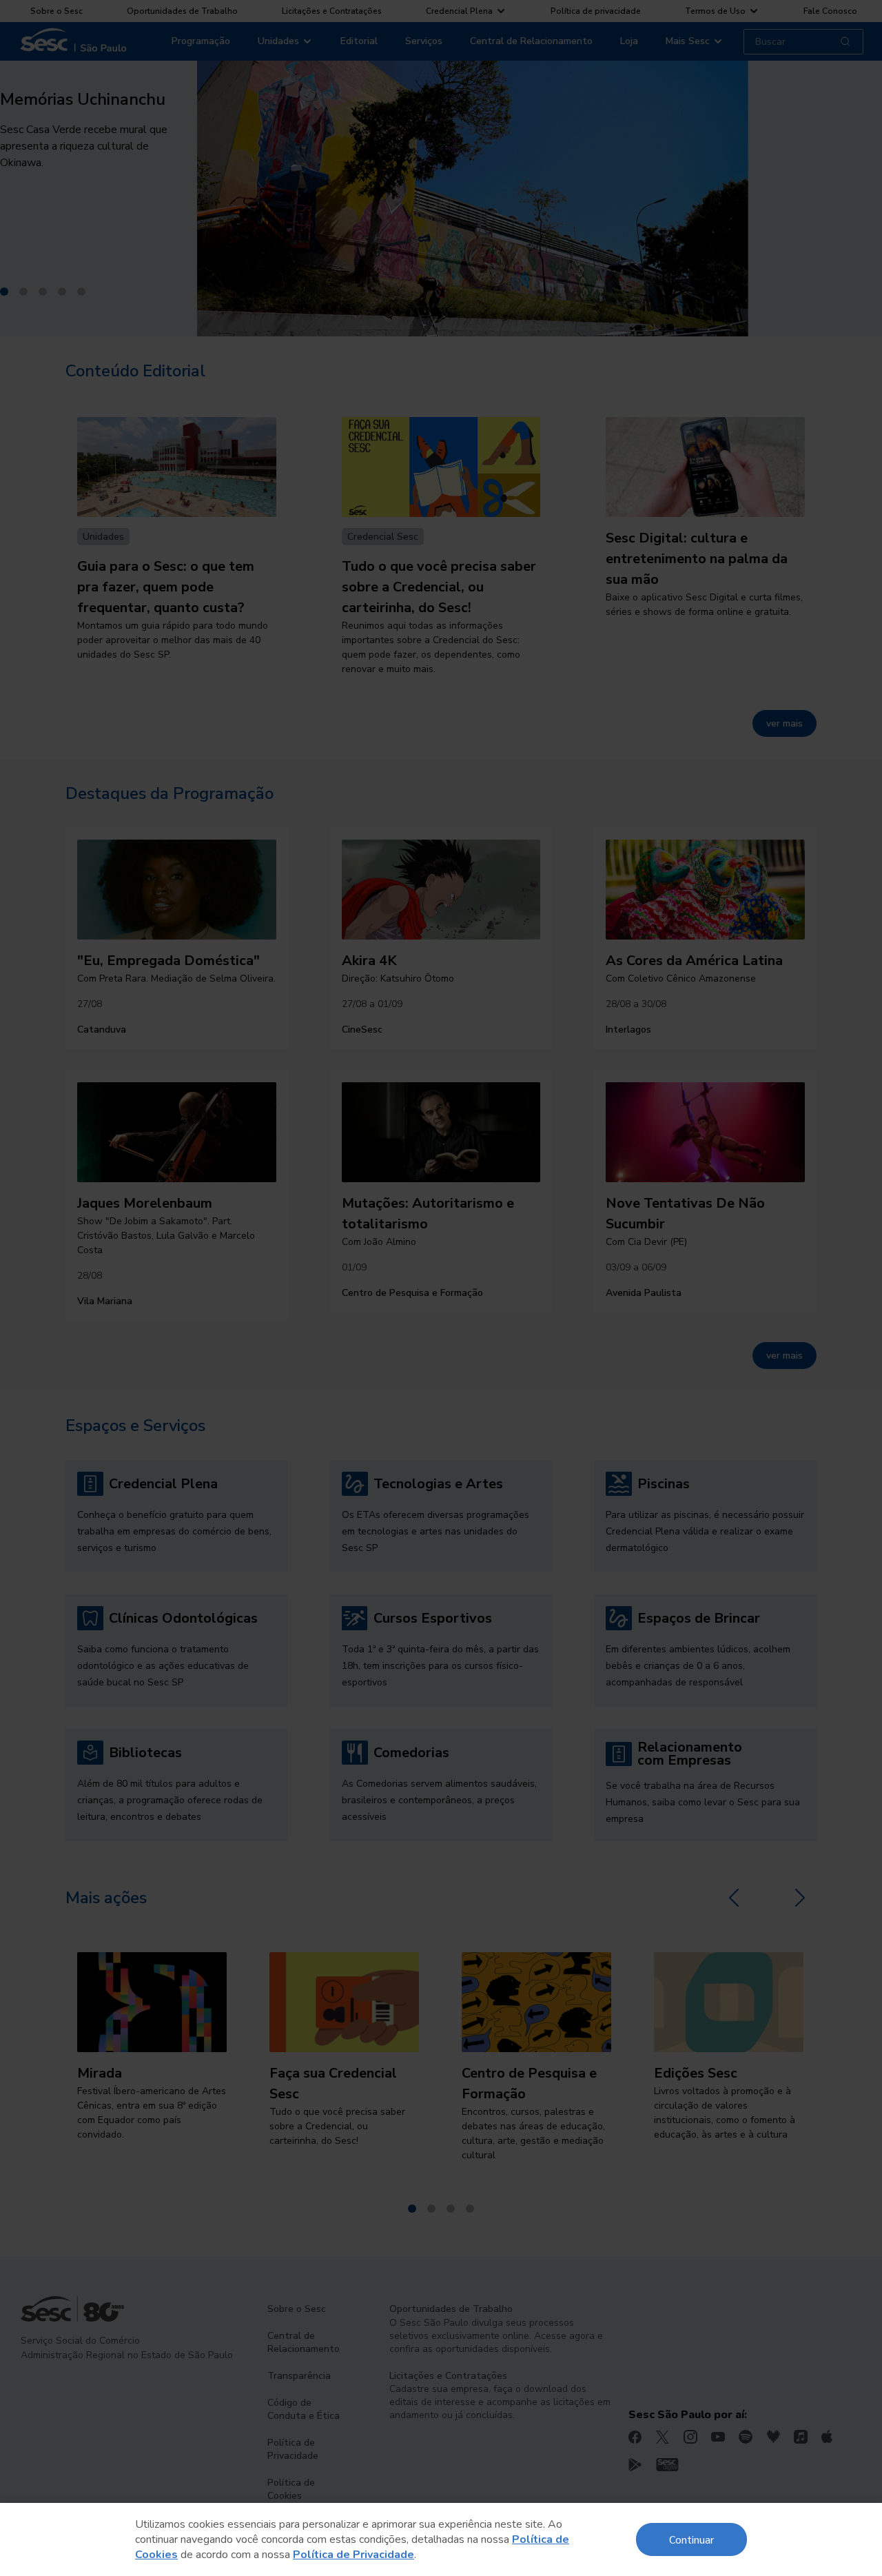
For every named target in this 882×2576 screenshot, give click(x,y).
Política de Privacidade (353, 2555)
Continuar (691, 2539)
